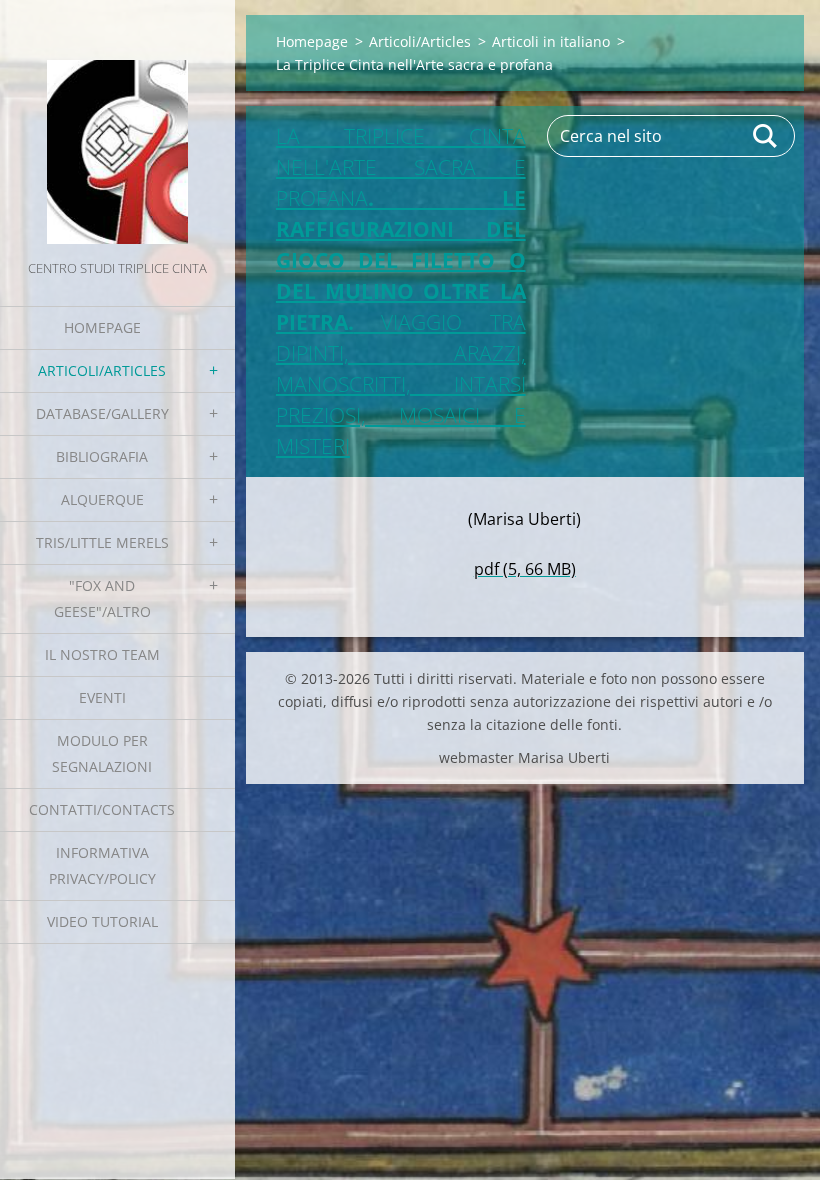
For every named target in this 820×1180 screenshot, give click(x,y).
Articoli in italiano (551, 41)
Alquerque (102, 499)
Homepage (102, 327)
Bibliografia (102, 456)
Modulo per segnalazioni (102, 753)
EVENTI (102, 697)
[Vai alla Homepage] (117, 128)
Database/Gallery (102, 413)
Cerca (766, 136)
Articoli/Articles (102, 370)
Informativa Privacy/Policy (102, 865)
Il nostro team (102, 654)
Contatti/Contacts (102, 809)
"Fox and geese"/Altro (102, 598)
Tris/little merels (102, 542)
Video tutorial (102, 921)
